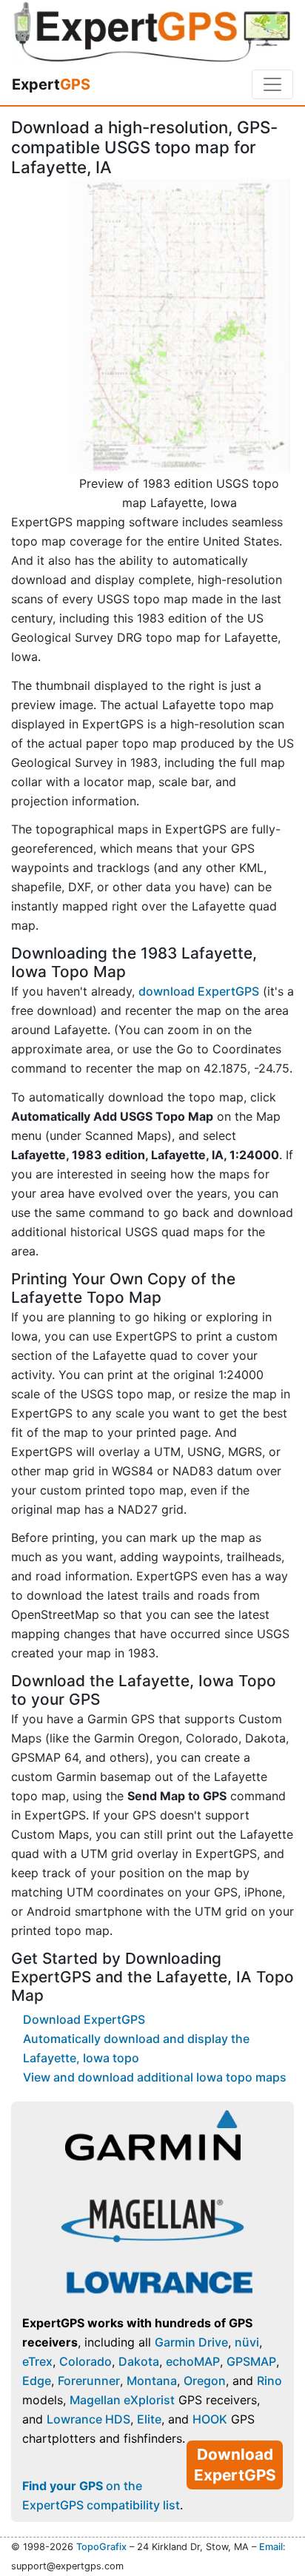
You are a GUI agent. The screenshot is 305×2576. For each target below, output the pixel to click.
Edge (37, 2381)
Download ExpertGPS (84, 2019)
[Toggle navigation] (272, 84)
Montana (152, 2381)
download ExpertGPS (199, 991)
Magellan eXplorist (122, 2400)
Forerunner (89, 2381)
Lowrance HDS (88, 2419)
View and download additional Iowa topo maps (155, 2077)
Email (271, 2547)
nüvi (247, 2342)
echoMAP (193, 2361)
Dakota (139, 2361)
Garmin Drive (191, 2342)
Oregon (205, 2381)
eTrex (37, 2361)
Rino (269, 2381)
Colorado (86, 2361)
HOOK (210, 2419)
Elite (149, 2419)
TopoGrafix (101, 2547)
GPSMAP (251, 2361)
